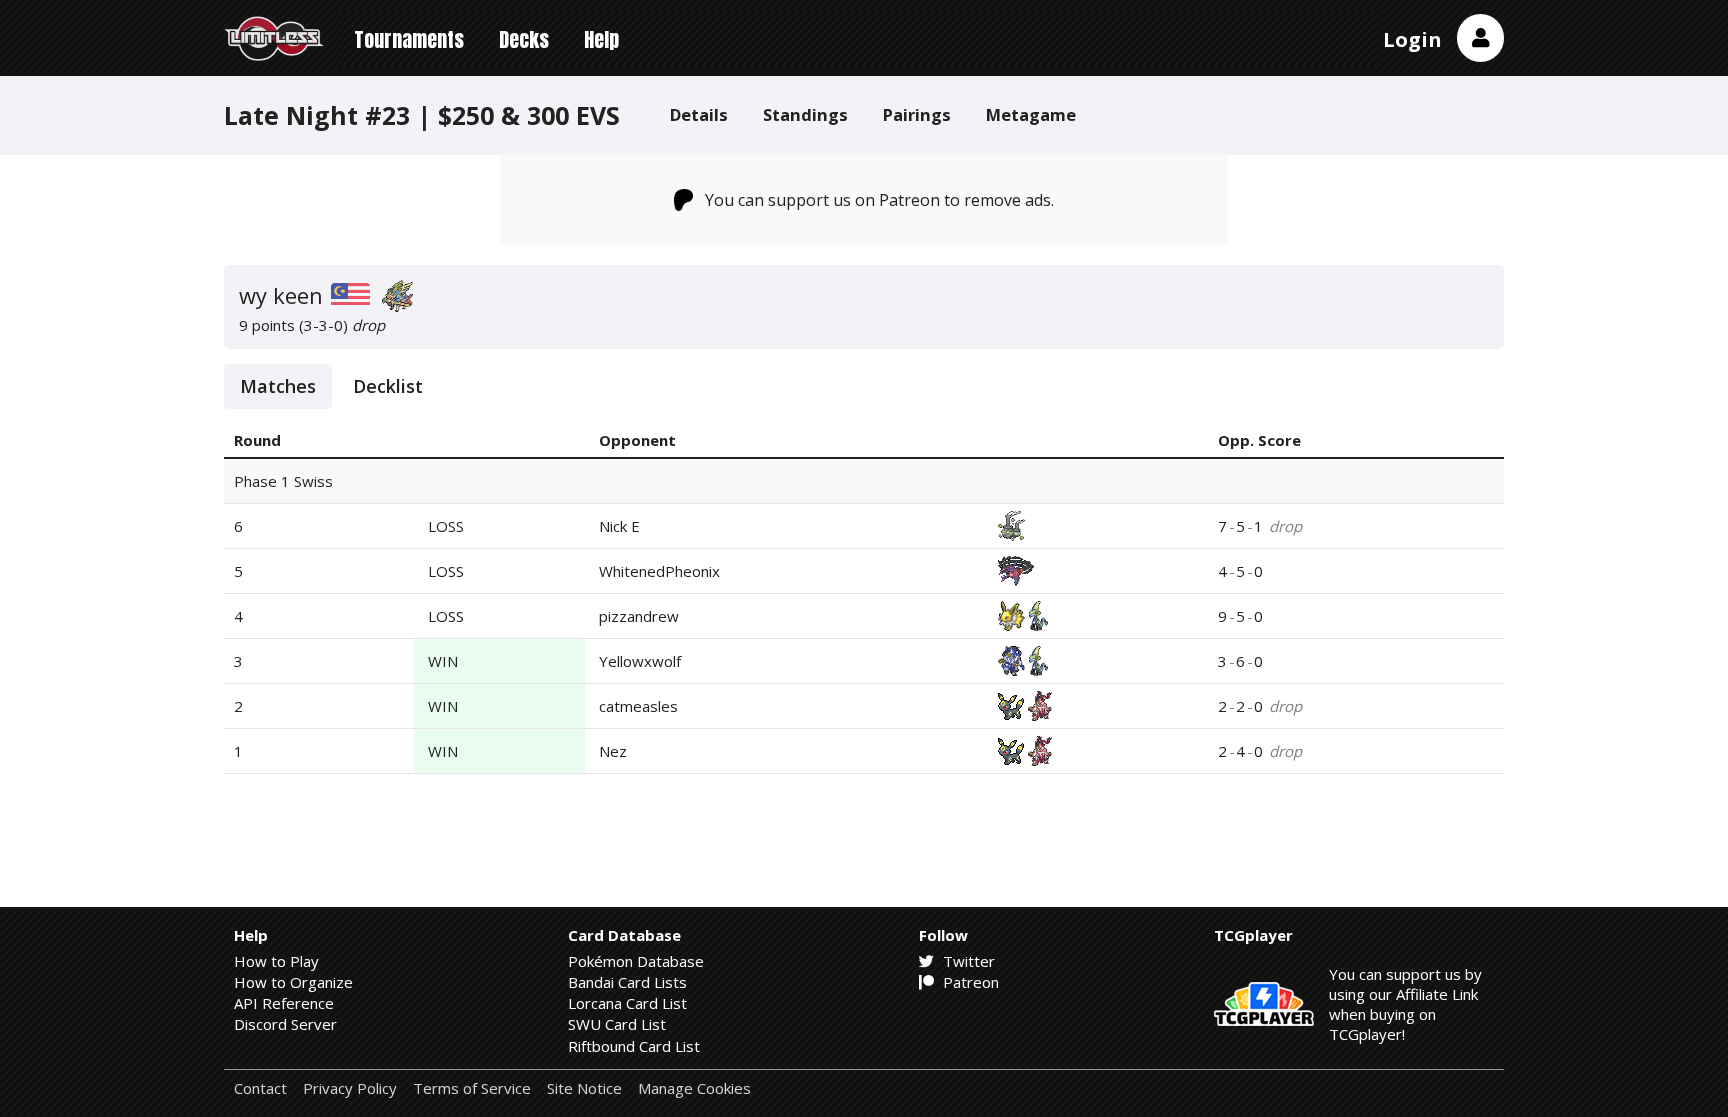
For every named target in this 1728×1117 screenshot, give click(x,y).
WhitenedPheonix (659, 571)
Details (699, 114)
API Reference (284, 1003)
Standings (805, 114)
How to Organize (293, 982)
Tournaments (409, 39)
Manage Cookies (694, 1088)
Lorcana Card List (627, 1003)
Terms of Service (472, 1088)
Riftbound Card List (634, 1046)
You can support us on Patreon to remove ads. (879, 200)
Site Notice (584, 1088)
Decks (524, 39)
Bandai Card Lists (627, 982)
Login (1412, 39)
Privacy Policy (350, 1088)
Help (601, 39)
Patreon (969, 982)
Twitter (967, 961)
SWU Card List (617, 1024)
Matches (278, 386)
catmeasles (638, 706)
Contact (260, 1088)
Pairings (917, 114)
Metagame (1031, 114)
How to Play (276, 961)
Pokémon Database (636, 961)
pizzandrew (639, 616)
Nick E (619, 526)
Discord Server (285, 1024)
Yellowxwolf (640, 661)
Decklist (388, 386)
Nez (613, 751)
